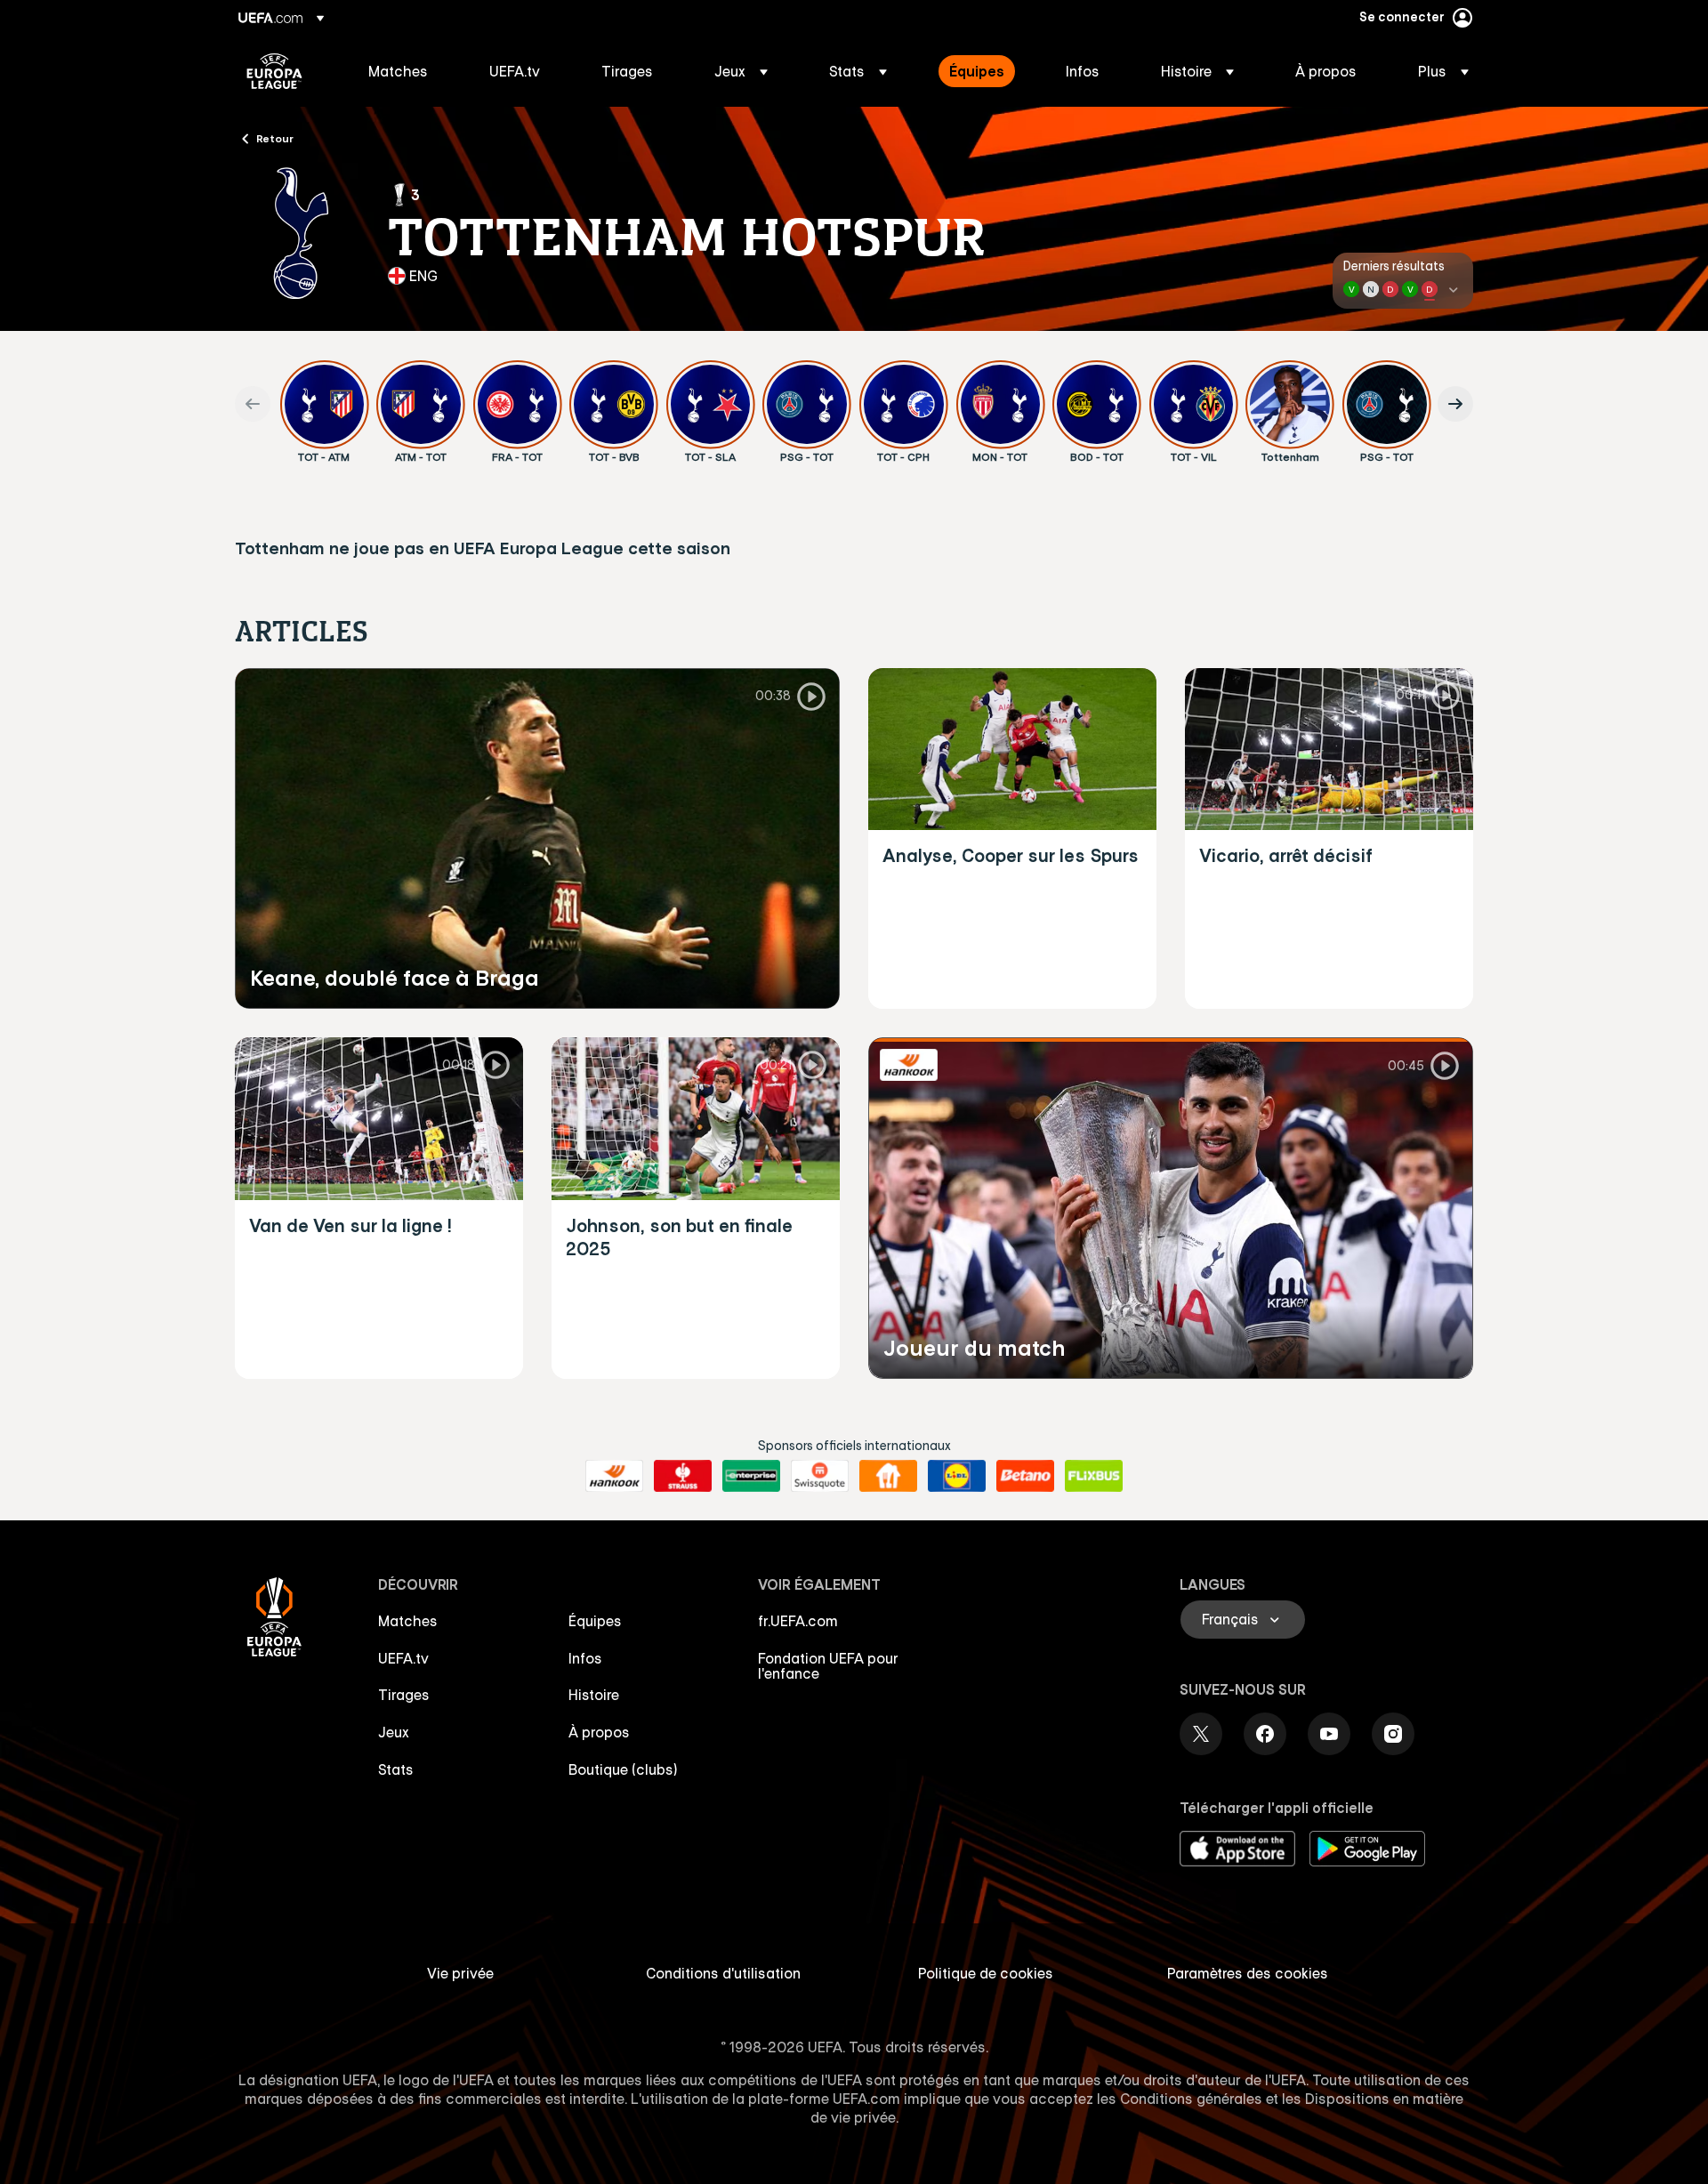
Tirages (404, 1695)
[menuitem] (407, 71)
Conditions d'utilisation (723, 1973)
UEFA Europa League (274, 71)
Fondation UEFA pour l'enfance (828, 1666)
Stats (396, 1769)
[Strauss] (683, 1476)
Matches (408, 1621)
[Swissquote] (820, 1476)
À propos (599, 1732)
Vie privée (460, 1973)
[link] (398, 71)
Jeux (394, 1732)
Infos (585, 1658)
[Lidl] (957, 1476)
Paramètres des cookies (1248, 1973)
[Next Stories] (1455, 404)
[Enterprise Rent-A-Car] (751, 1476)
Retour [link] (275, 138)
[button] (741, 71)
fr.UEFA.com (798, 1621)
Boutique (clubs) (623, 1769)
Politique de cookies (986, 1973)
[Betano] (1025, 1476)
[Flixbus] (1094, 1476)
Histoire (594, 1695)
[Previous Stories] (253, 404)
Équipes (595, 1621)
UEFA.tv (403, 1658)
